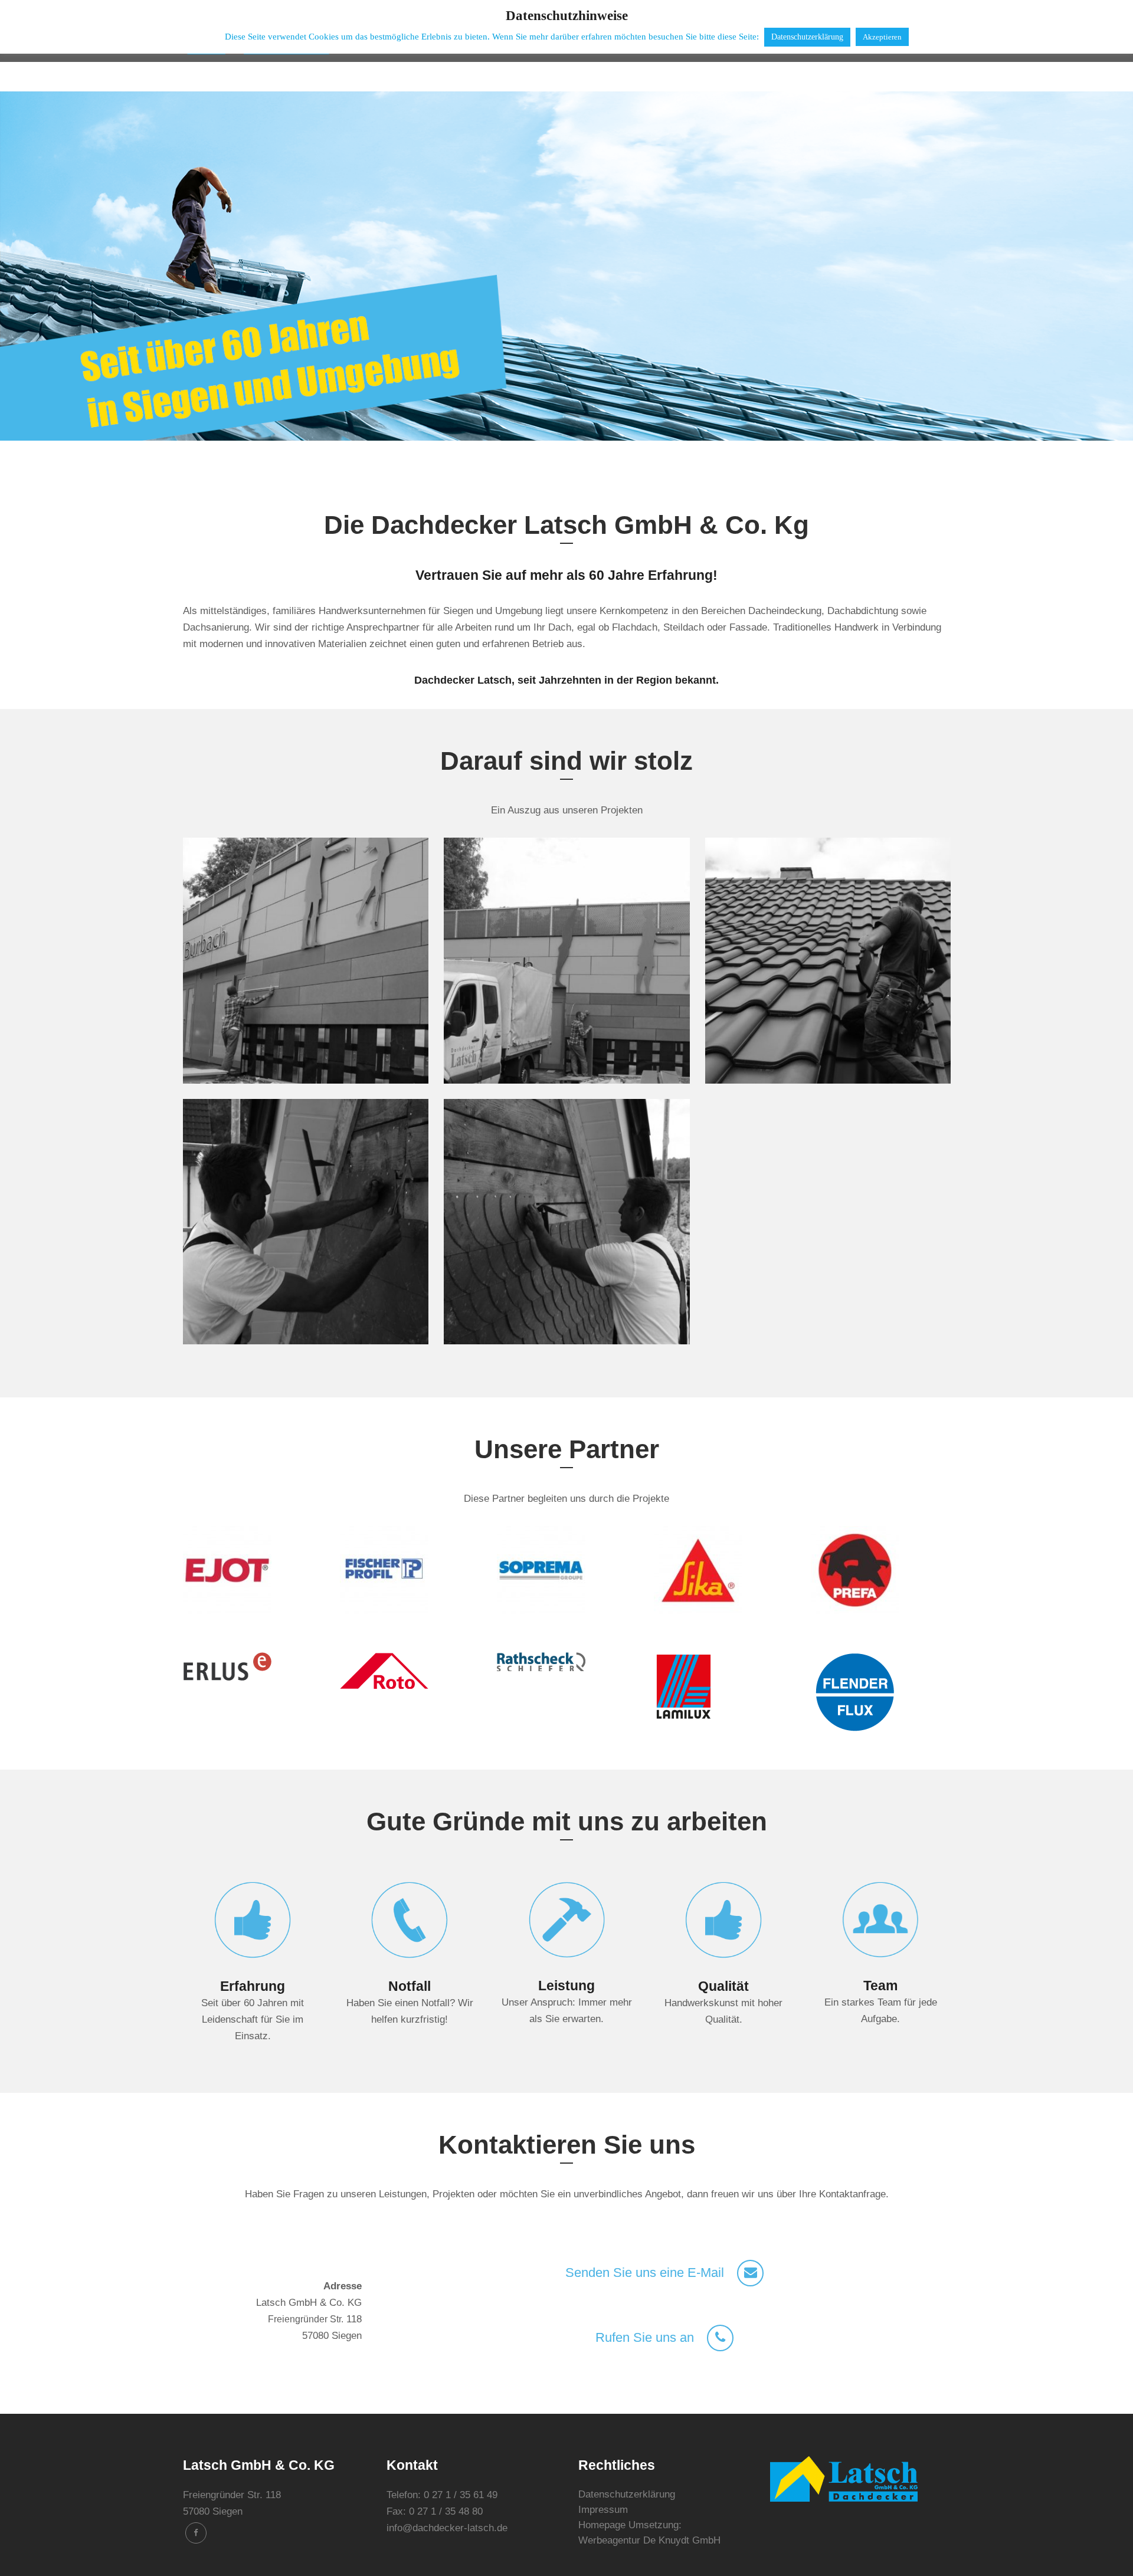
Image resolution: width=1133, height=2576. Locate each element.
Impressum (603, 2510)
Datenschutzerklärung (627, 2494)
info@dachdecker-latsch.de (447, 2528)
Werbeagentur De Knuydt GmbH (649, 2540)
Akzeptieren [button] (882, 37)
